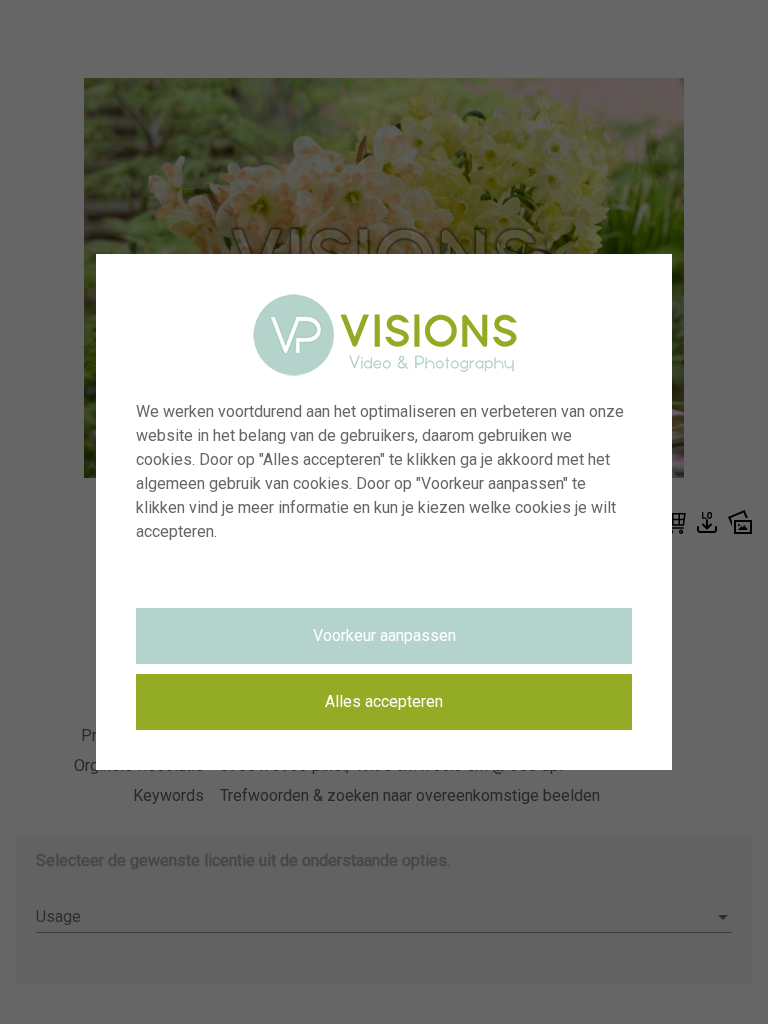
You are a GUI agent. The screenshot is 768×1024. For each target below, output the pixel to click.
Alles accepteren (384, 701)
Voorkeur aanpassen (384, 635)
